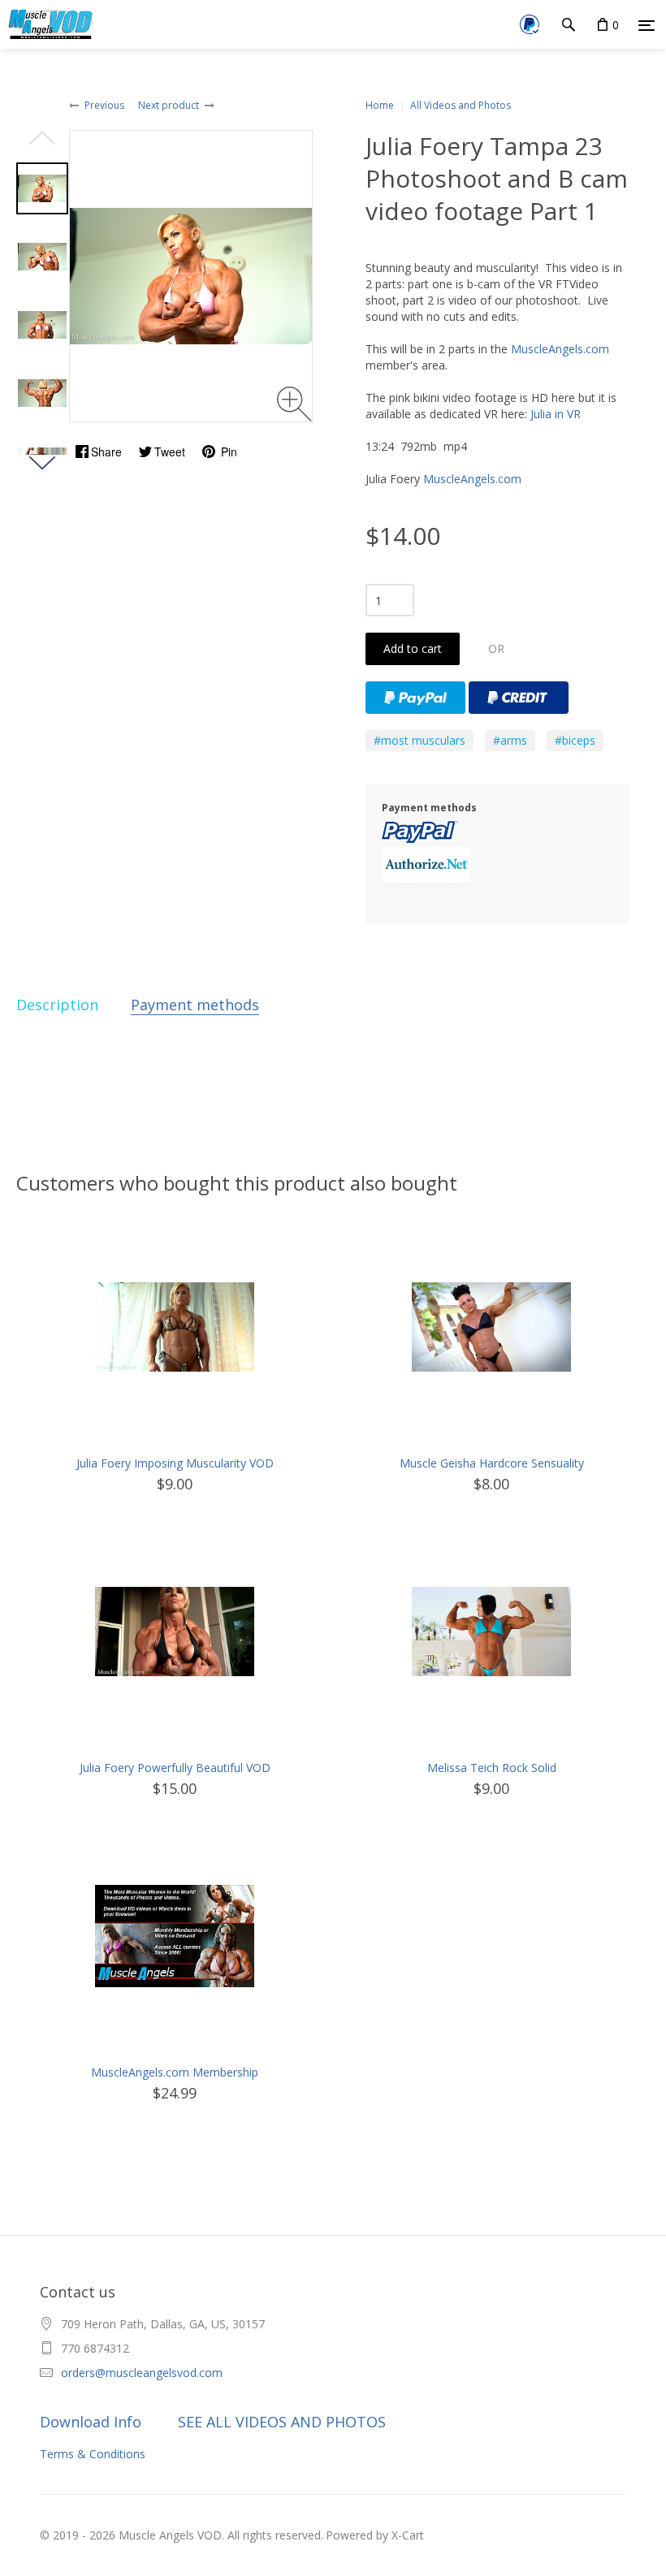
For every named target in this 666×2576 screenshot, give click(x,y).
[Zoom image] (294, 404)
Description (57, 1005)
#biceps (575, 740)
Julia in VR (556, 414)
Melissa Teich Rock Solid (492, 1768)
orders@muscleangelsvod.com (142, 2373)
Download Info (91, 2422)
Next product (169, 105)
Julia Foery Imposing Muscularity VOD (175, 1463)
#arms (510, 740)
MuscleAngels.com (560, 349)
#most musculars (419, 740)
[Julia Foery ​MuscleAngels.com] (42, 188)
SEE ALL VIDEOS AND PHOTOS (282, 2422)
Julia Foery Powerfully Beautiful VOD (175, 1768)
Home (380, 105)
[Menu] (647, 25)
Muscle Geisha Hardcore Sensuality (492, 1463)
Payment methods (195, 1005)
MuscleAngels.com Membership (175, 2072)
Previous (104, 105)
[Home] (48, 24)
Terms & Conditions (93, 2454)
